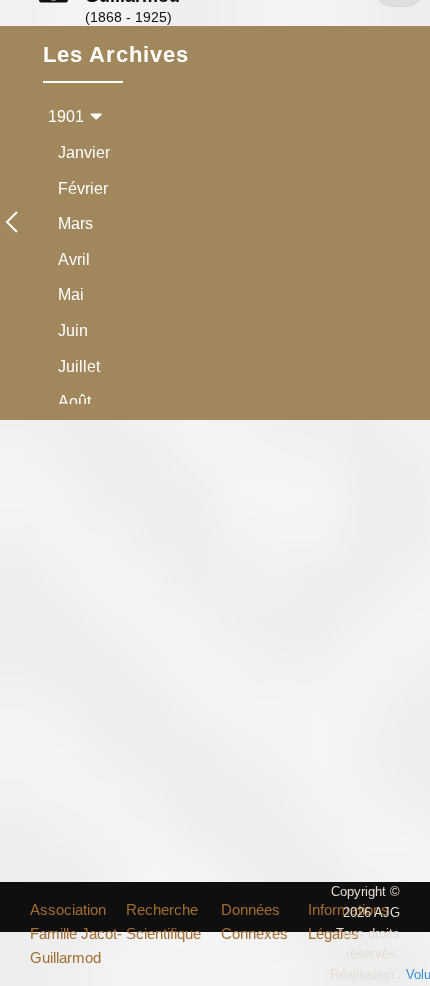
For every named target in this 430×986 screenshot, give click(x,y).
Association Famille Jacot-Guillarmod (76, 933)
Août (74, 401)
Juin (73, 330)
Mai (71, 294)
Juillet (79, 366)
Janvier (84, 152)
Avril (74, 259)
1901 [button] (66, 116)
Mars (75, 223)
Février (83, 188)
